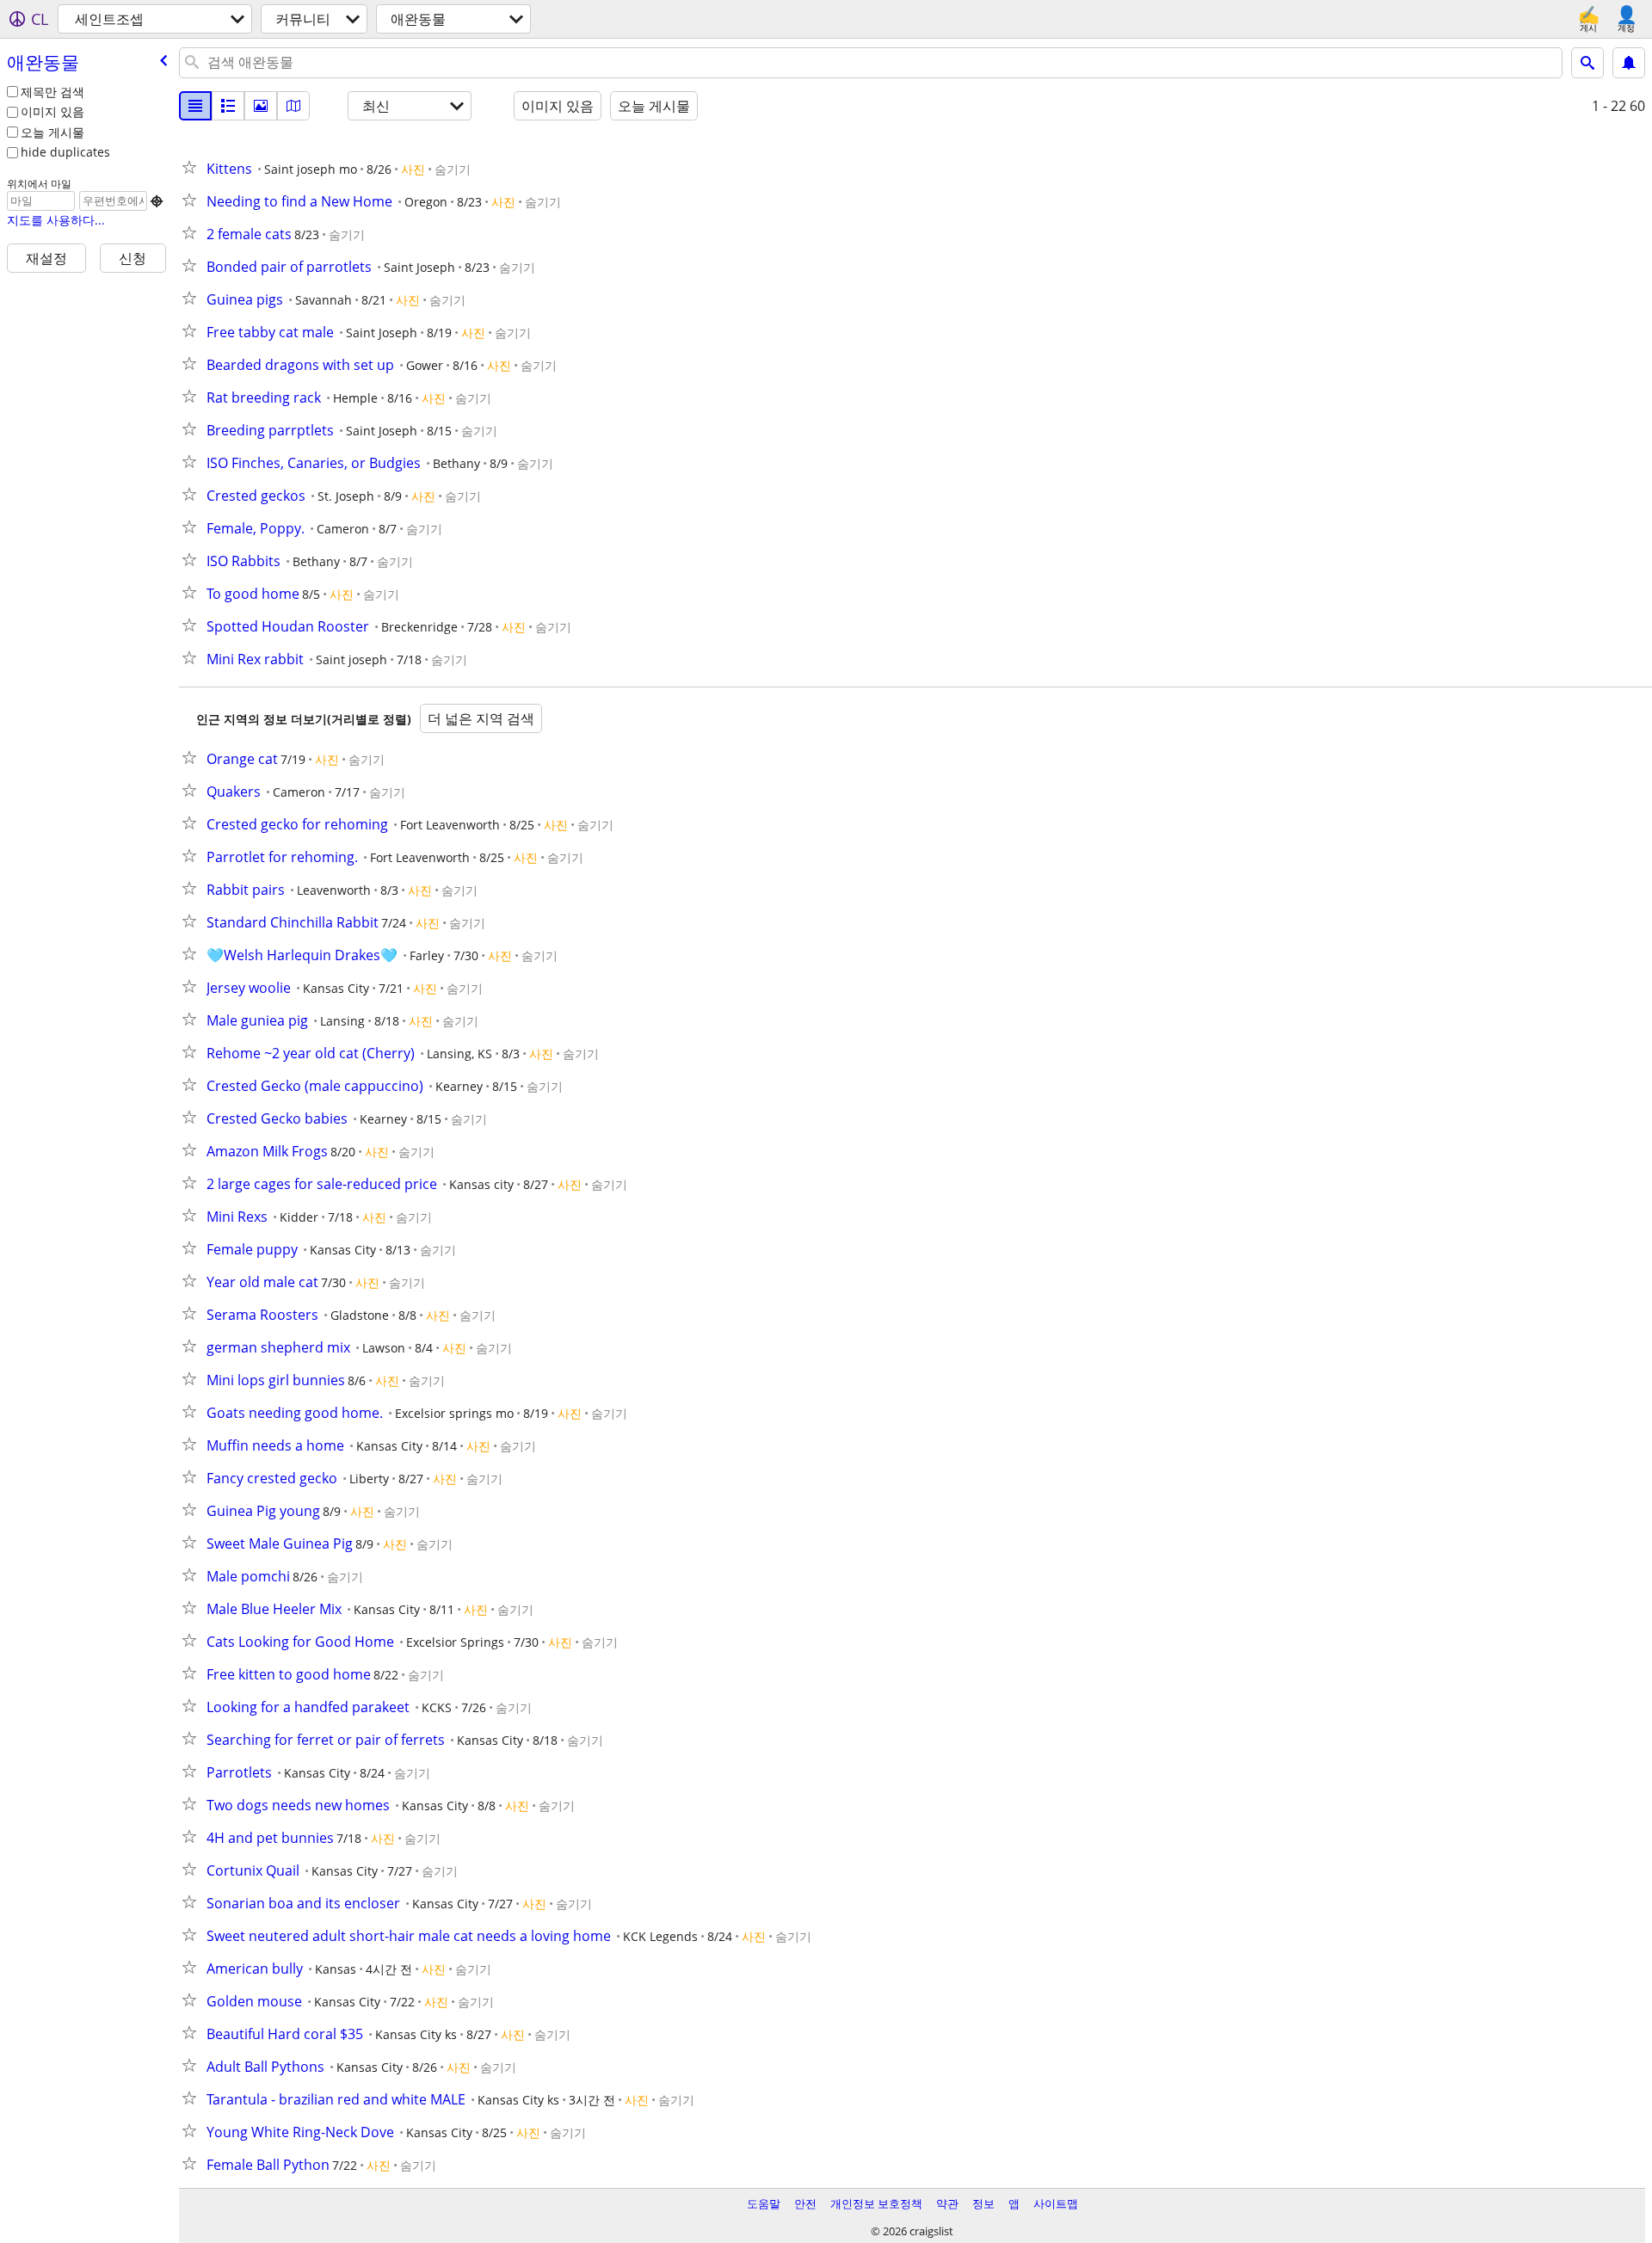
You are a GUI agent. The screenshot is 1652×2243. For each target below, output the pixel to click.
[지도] (293, 106)
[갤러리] (261, 106)
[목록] (195, 106)
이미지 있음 (52, 111)
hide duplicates (65, 152)
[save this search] (1629, 63)
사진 (413, 169)
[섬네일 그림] (228, 106)
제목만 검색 (52, 92)
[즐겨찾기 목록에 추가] (193, 167)
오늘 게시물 (52, 132)
